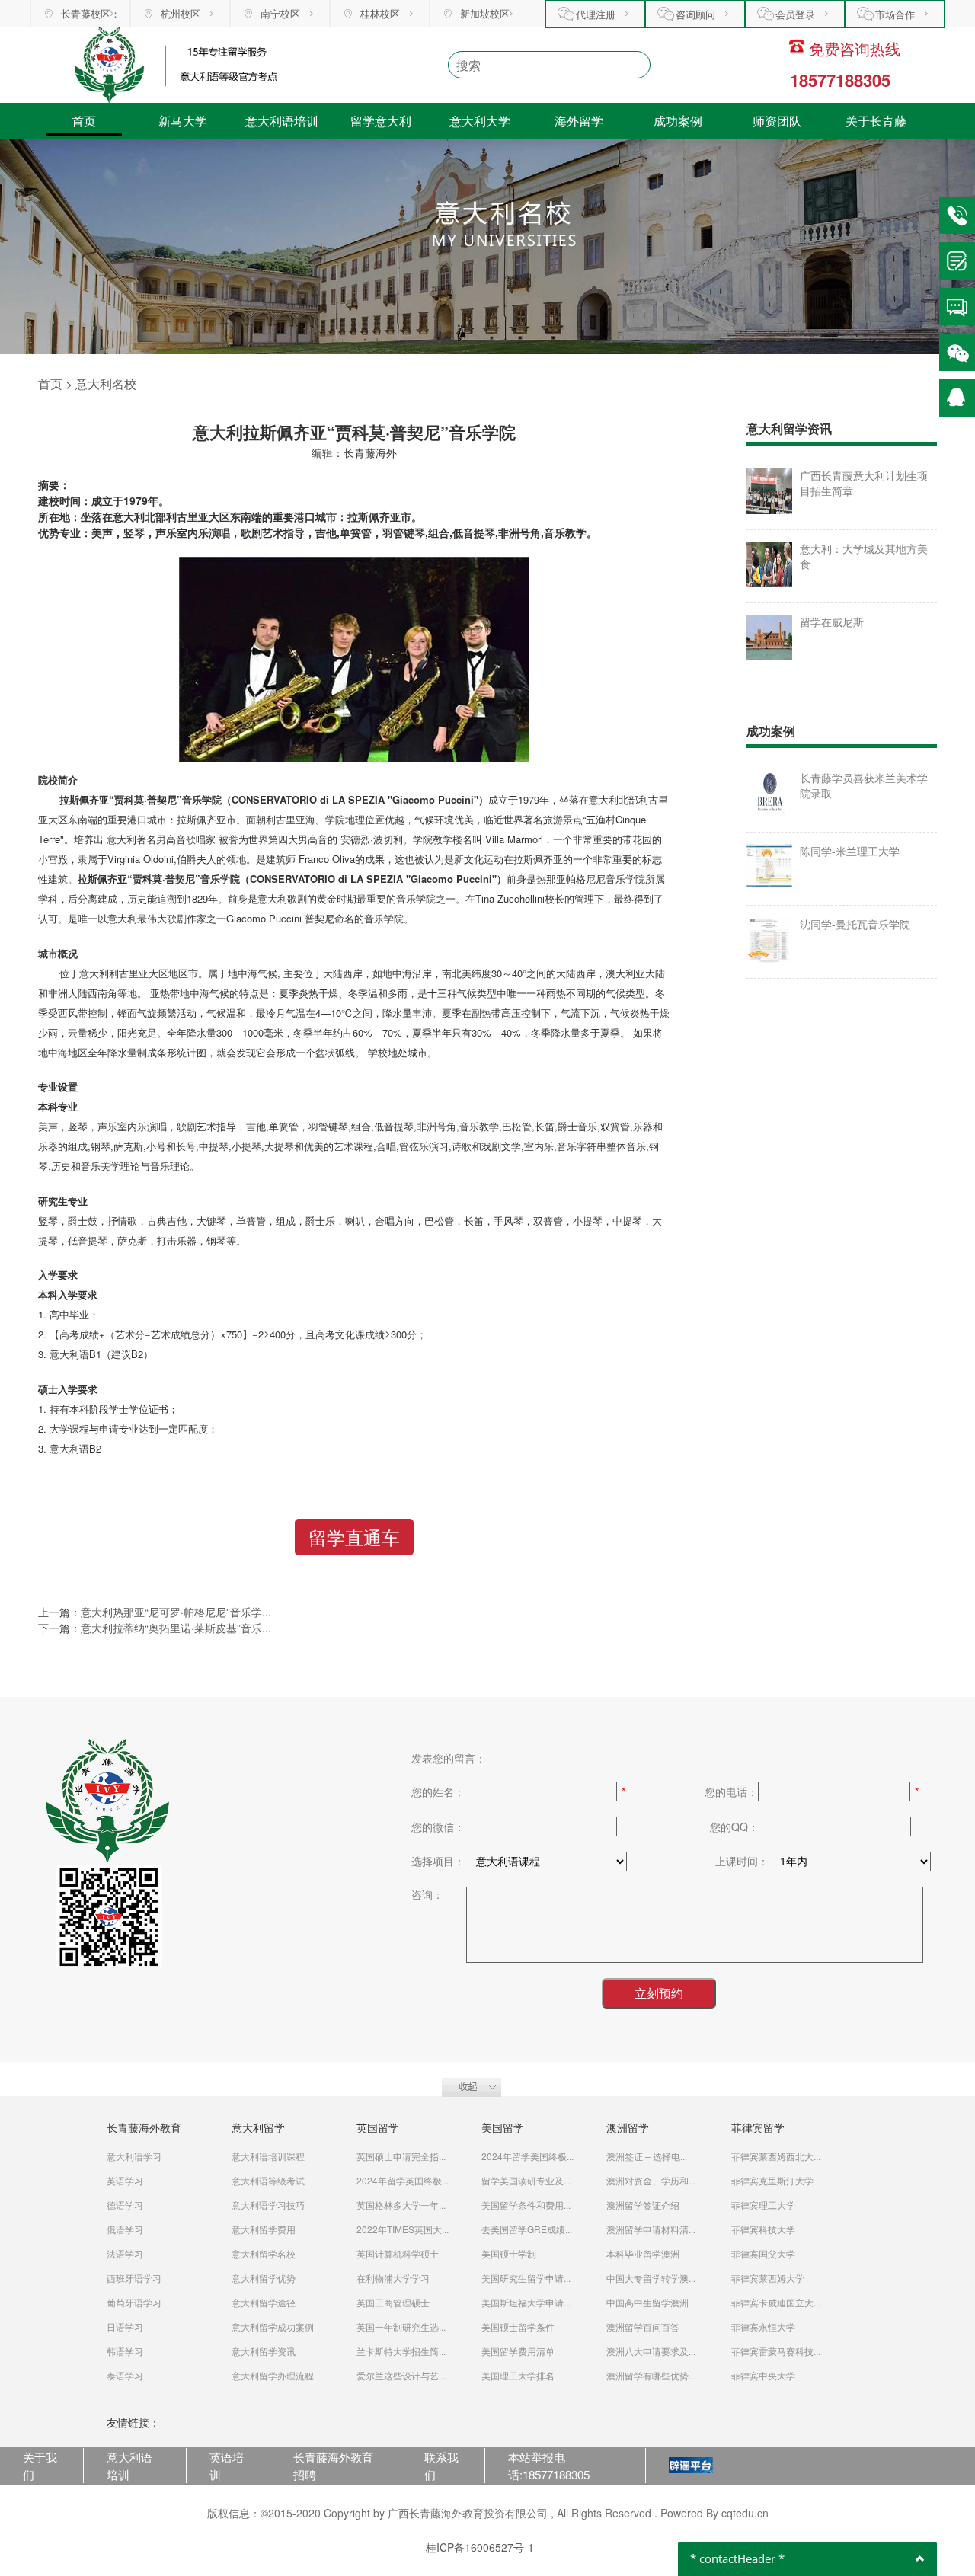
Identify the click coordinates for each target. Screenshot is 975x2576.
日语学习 (125, 2327)
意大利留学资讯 (264, 2351)
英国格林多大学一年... (401, 2205)
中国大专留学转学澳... (651, 2278)
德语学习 (125, 2205)
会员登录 (795, 14)
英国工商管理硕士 (393, 2302)
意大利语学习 (134, 2156)
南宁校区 (280, 13)
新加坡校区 (485, 13)
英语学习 (125, 2180)
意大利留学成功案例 (273, 2327)
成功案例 (678, 121)
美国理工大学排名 (518, 2375)
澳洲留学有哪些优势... (651, 2375)
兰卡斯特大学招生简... (401, 2351)
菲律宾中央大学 (763, 2375)
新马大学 (183, 121)
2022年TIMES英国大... (403, 2229)
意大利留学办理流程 (273, 2375)
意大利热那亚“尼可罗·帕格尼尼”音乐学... (176, 1612)
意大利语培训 (282, 121)
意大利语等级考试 (268, 2180)
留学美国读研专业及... (526, 2180)
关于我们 (40, 2465)
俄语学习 (125, 2229)
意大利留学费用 (264, 2229)
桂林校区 (380, 13)
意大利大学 (480, 121)
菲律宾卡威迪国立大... (776, 2302)
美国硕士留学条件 (518, 2327)
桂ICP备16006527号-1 (480, 2547)
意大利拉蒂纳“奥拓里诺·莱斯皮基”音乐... (176, 1628)
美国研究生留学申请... (526, 2278)
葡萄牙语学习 (134, 2302)
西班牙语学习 (134, 2278)
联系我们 (441, 2465)
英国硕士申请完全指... (401, 2156)
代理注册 (596, 14)
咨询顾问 (695, 14)
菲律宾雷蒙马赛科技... (776, 2351)
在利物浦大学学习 (393, 2278)
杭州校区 (181, 13)
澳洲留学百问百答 (643, 2327)
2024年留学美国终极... (527, 2156)
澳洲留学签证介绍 (643, 2205)
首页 (84, 121)
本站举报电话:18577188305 (549, 2465)
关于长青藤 (876, 121)
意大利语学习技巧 (268, 2205)
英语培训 (227, 2465)
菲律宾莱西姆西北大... (776, 2156)
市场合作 (895, 14)
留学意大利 (381, 121)
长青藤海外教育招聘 (333, 2465)
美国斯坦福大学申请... (526, 2302)
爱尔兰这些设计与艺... (401, 2375)
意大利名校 (106, 384)
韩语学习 (125, 2351)
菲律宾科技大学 (763, 2229)
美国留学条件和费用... (526, 2205)
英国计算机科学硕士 (398, 2253)
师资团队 (777, 121)
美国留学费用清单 (518, 2351)
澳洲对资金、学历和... (651, 2180)
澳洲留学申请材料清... (651, 2229)
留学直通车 (354, 1537)
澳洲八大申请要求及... (651, 2351)
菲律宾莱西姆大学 (768, 2278)
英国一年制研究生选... (401, 2327)
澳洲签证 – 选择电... (647, 2156)
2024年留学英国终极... (403, 2180)
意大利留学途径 (264, 2302)
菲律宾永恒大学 (763, 2327)
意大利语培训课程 (268, 2156)
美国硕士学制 (509, 2253)
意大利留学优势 (264, 2278)
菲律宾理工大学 (763, 2205)
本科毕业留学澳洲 (643, 2253)
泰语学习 (125, 2375)
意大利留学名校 (264, 2253)
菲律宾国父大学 (763, 2253)
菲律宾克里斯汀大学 (772, 2180)
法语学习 (125, 2253)
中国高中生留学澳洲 (647, 2302)
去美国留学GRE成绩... (527, 2229)
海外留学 (579, 121)
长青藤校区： (91, 13)
